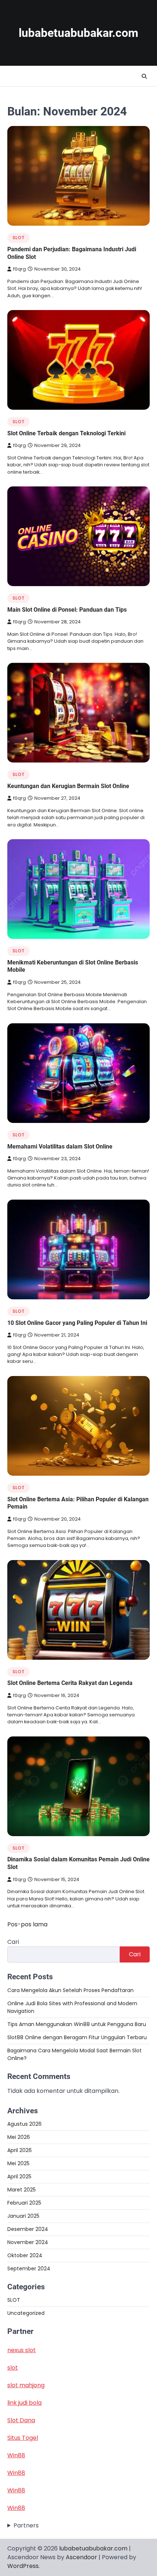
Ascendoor (81, 2557)
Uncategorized (26, 2313)
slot (13, 2368)
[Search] (144, 76)
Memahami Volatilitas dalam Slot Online (60, 1146)
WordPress (23, 2566)
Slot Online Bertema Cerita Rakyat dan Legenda (70, 1683)
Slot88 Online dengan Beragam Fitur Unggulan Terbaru (77, 2037)
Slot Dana (21, 2420)
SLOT (18, 238)
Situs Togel (23, 2438)
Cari (13, 1942)
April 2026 (20, 2150)
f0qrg (20, 269)
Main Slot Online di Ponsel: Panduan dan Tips (67, 610)
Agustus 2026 (24, 2124)
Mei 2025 (18, 2163)
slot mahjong (26, 2385)
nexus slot (22, 2350)
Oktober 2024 (25, 2255)
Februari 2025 (24, 2203)
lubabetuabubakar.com (78, 33)
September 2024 (29, 2269)
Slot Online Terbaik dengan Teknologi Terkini (66, 433)
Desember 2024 (28, 2229)
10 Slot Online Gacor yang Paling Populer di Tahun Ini (77, 1323)
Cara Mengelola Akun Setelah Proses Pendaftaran (70, 1990)
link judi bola (24, 2403)
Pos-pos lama (27, 1924)
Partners (26, 2525)
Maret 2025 (22, 2190)
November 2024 (28, 2242)
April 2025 (19, 2176)
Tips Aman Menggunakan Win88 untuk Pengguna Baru (77, 2024)
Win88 (16, 2455)
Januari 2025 (23, 2216)
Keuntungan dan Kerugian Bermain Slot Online (68, 786)
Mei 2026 (19, 2137)
